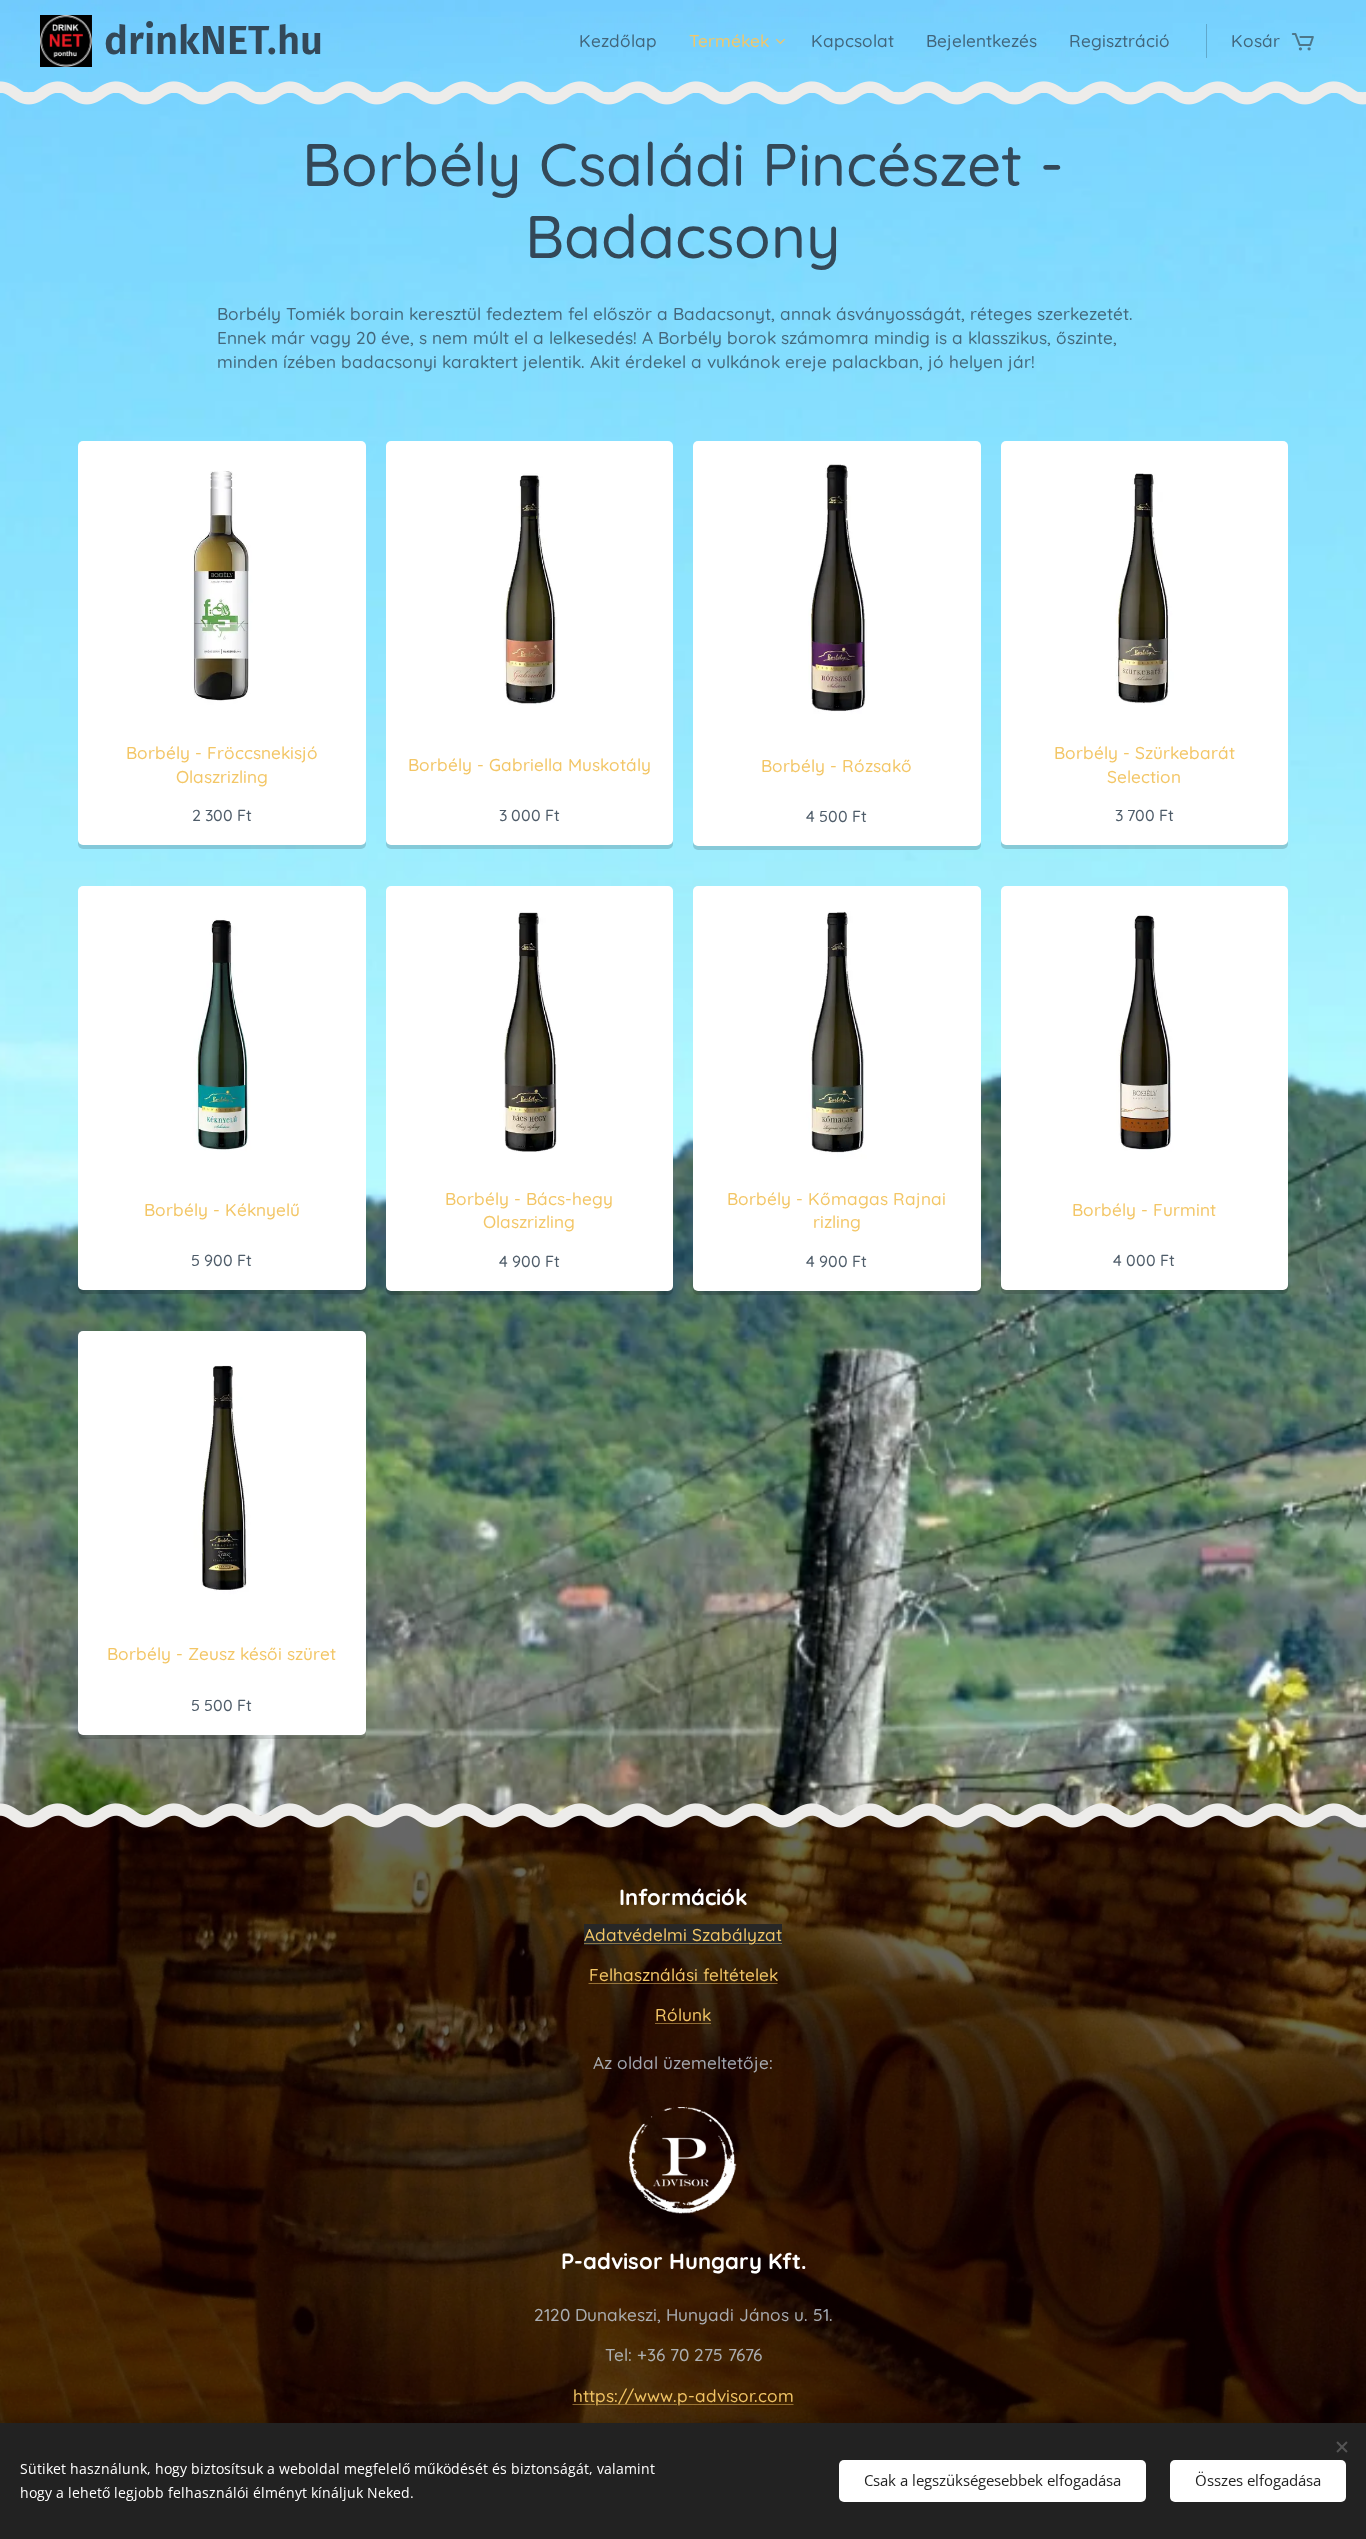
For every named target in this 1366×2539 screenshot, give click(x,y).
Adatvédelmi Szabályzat (683, 1934)
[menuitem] (623, 41)
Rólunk (683, 2014)
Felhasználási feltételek (683, 1974)
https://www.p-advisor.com (683, 2395)
